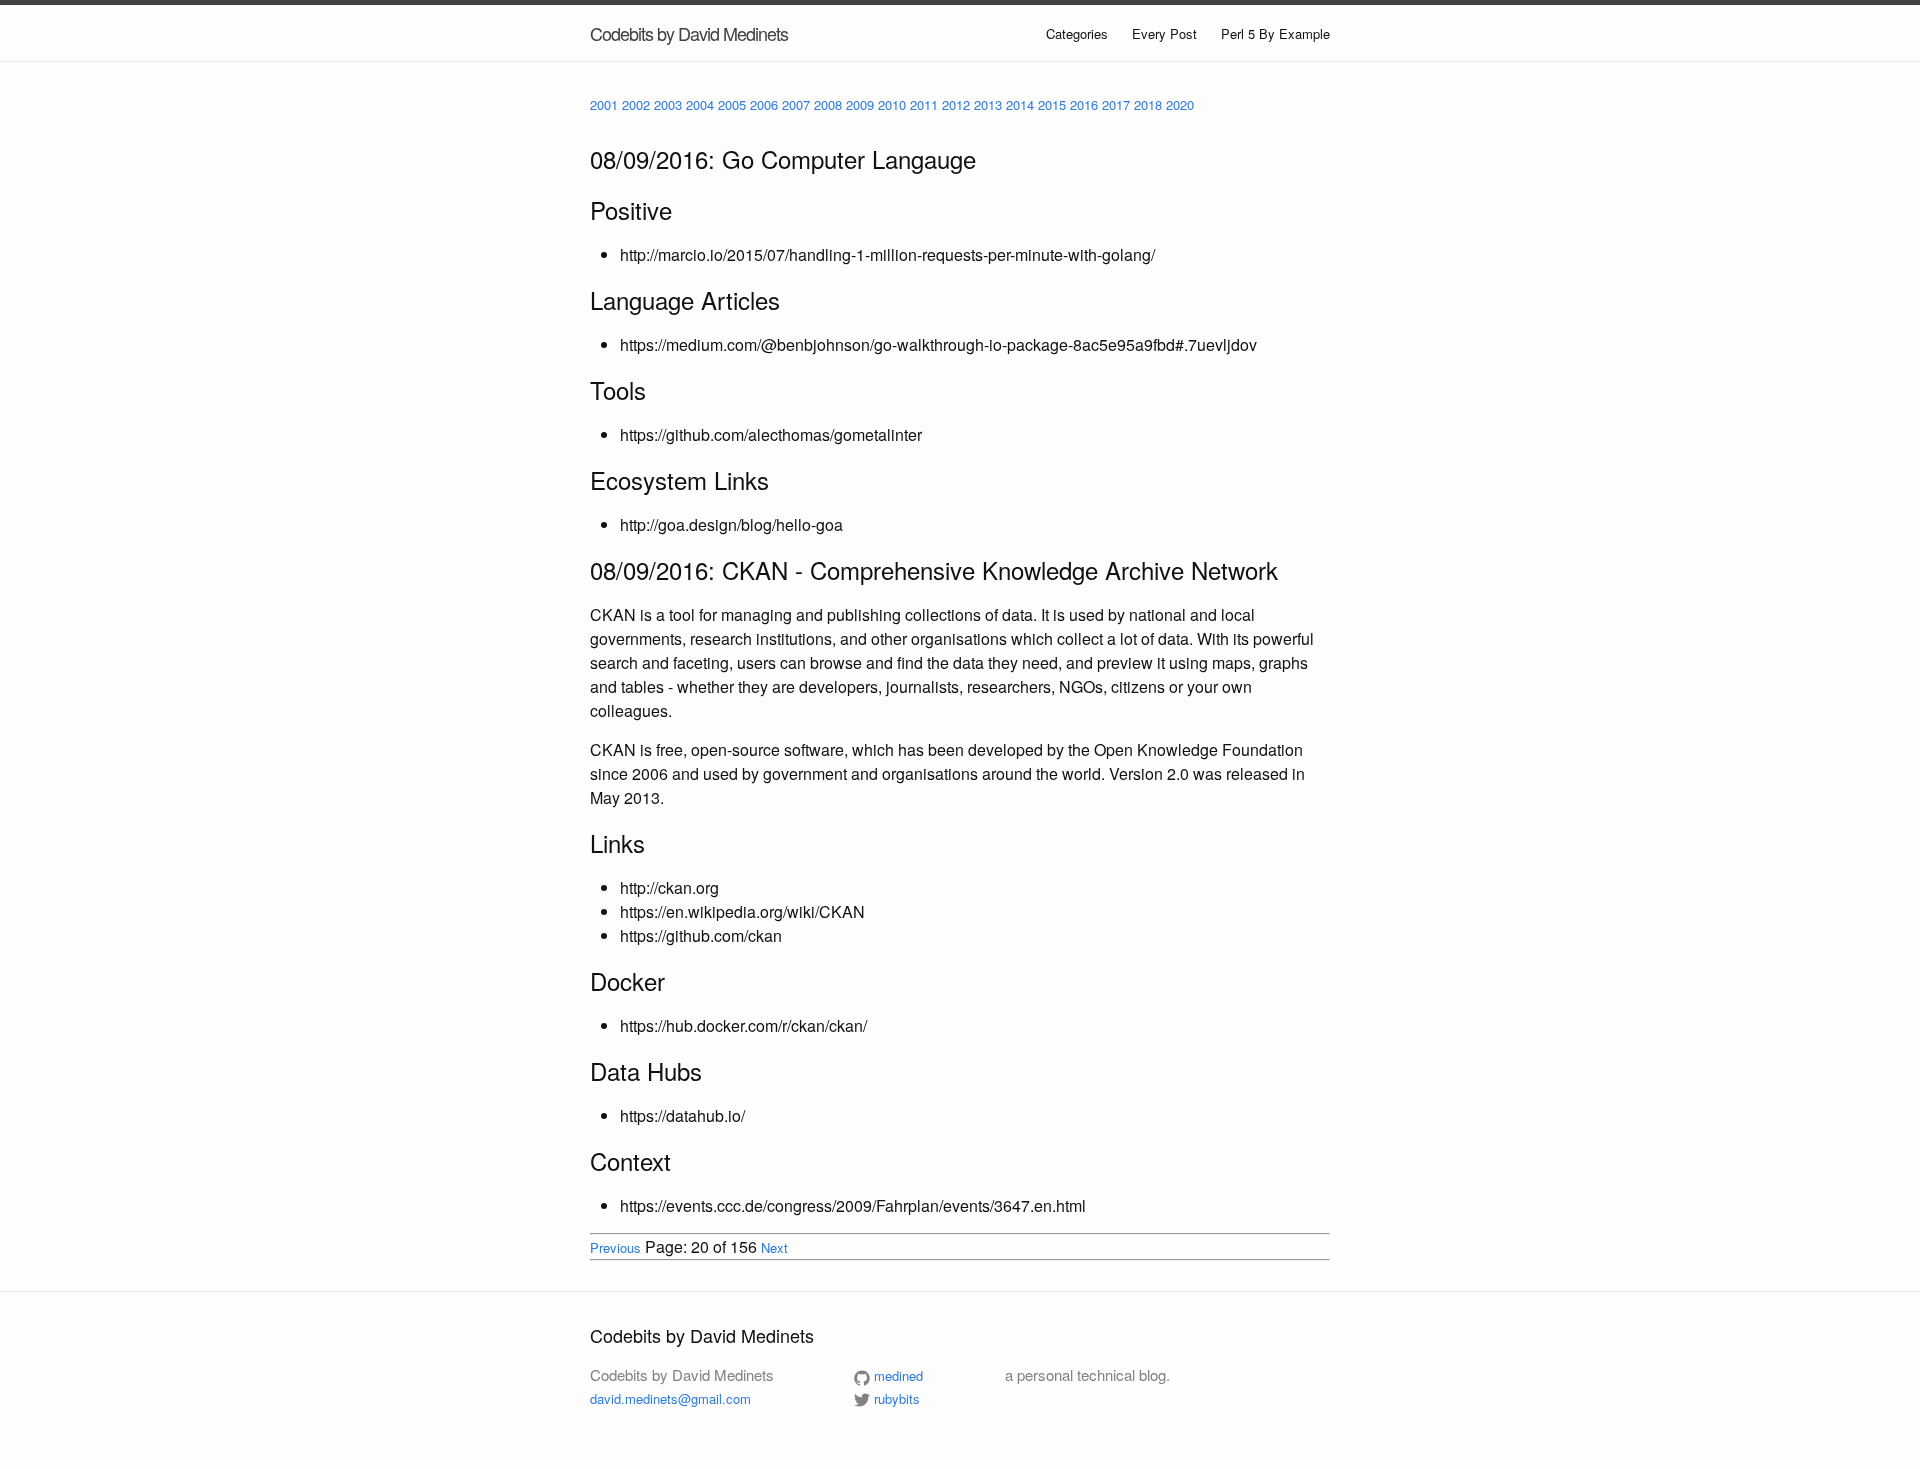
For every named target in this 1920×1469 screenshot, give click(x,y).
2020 (1180, 104)
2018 (1148, 104)
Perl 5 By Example (1275, 33)
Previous (615, 1247)
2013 (988, 104)
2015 (1052, 104)
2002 (636, 104)
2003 (668, 104)
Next (774, 1247)
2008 (828, 104)
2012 (956, 104)
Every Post (1164, 33)
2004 (700, 104)
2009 (860, 104)
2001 (604, 104)
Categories (1077, 33)
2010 (892, 104)
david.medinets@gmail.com (670, 1398)
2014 (1020, 104)
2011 (924, 104)
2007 (796, 104)
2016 (1084, 104)
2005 (732, 104)
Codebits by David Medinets (689, 33)
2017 (1116, 104)
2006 (764, 104)
